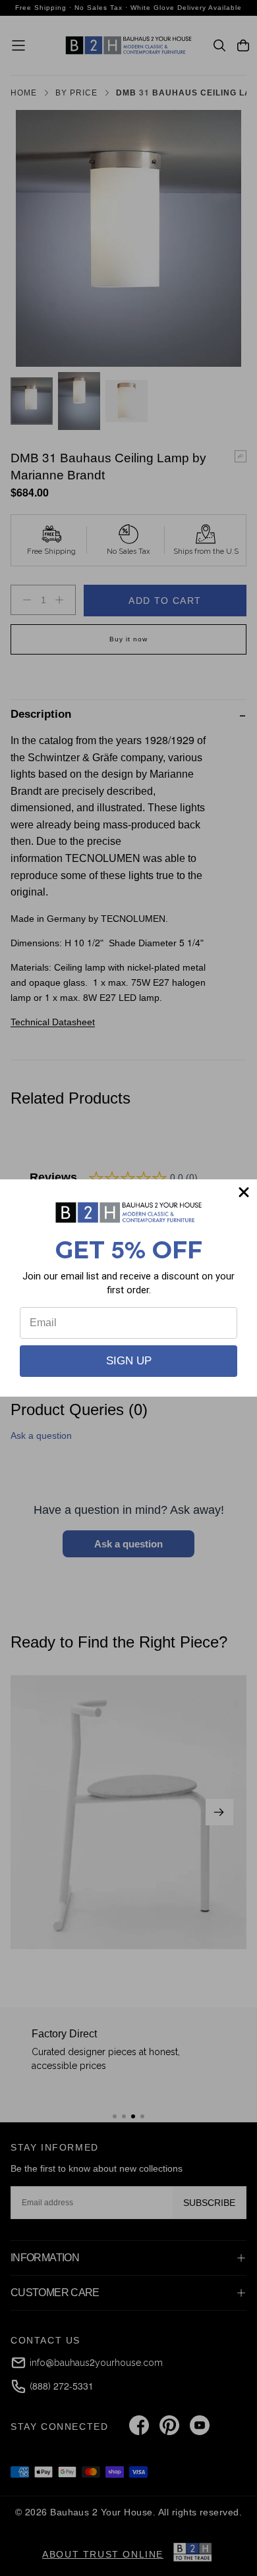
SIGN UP (129, 1361)
